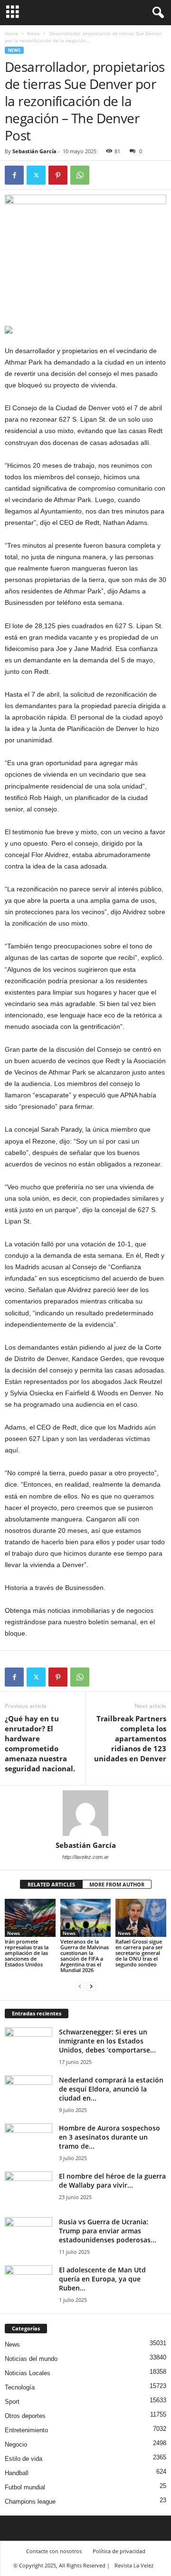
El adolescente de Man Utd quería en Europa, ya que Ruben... (102, 2279)
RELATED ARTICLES (51, 1884)
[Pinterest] (58, 175)
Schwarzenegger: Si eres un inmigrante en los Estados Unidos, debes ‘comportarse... (107, 2041)
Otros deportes (25, 2416)
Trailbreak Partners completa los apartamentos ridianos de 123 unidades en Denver (130, 1738)
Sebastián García (34, 151)
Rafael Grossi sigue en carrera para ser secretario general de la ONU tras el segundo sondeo (139, 1953)
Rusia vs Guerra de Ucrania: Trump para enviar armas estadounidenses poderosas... (108, 2231)
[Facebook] (14, 175)
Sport (12, 2402)
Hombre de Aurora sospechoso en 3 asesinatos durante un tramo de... (109, 2137)
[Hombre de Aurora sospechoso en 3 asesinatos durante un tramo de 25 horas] (28, 2141)
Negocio (16, 2444)
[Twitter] (36, 175)
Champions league (30, 2502)
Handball (17, 2473)
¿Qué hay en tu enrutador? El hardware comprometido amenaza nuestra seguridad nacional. (40, 1743)
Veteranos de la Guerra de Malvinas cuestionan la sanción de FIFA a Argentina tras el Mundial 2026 (85, 1956)
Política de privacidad (119, 2551)
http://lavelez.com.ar (85, 1857)
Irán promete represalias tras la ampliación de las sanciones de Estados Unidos (27, 1953)
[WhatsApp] (80, 175)
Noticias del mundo (31, 2359)
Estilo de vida (24, 2459)
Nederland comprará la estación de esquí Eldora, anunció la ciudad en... (111, 2089)
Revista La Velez (134, 2565)
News (33, 33)
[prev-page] (80, 1986)
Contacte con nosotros (54, 2551)
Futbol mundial (25, 2487)
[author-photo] (85, 1813)
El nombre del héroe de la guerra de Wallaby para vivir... (112, 2181)
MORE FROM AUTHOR (117, 1884)
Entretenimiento (26, 2430)
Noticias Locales (28, 2373)
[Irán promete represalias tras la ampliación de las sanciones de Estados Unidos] (30, 1918)
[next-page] (91, 1986)
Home (11, 33)
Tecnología (20, 2387)
